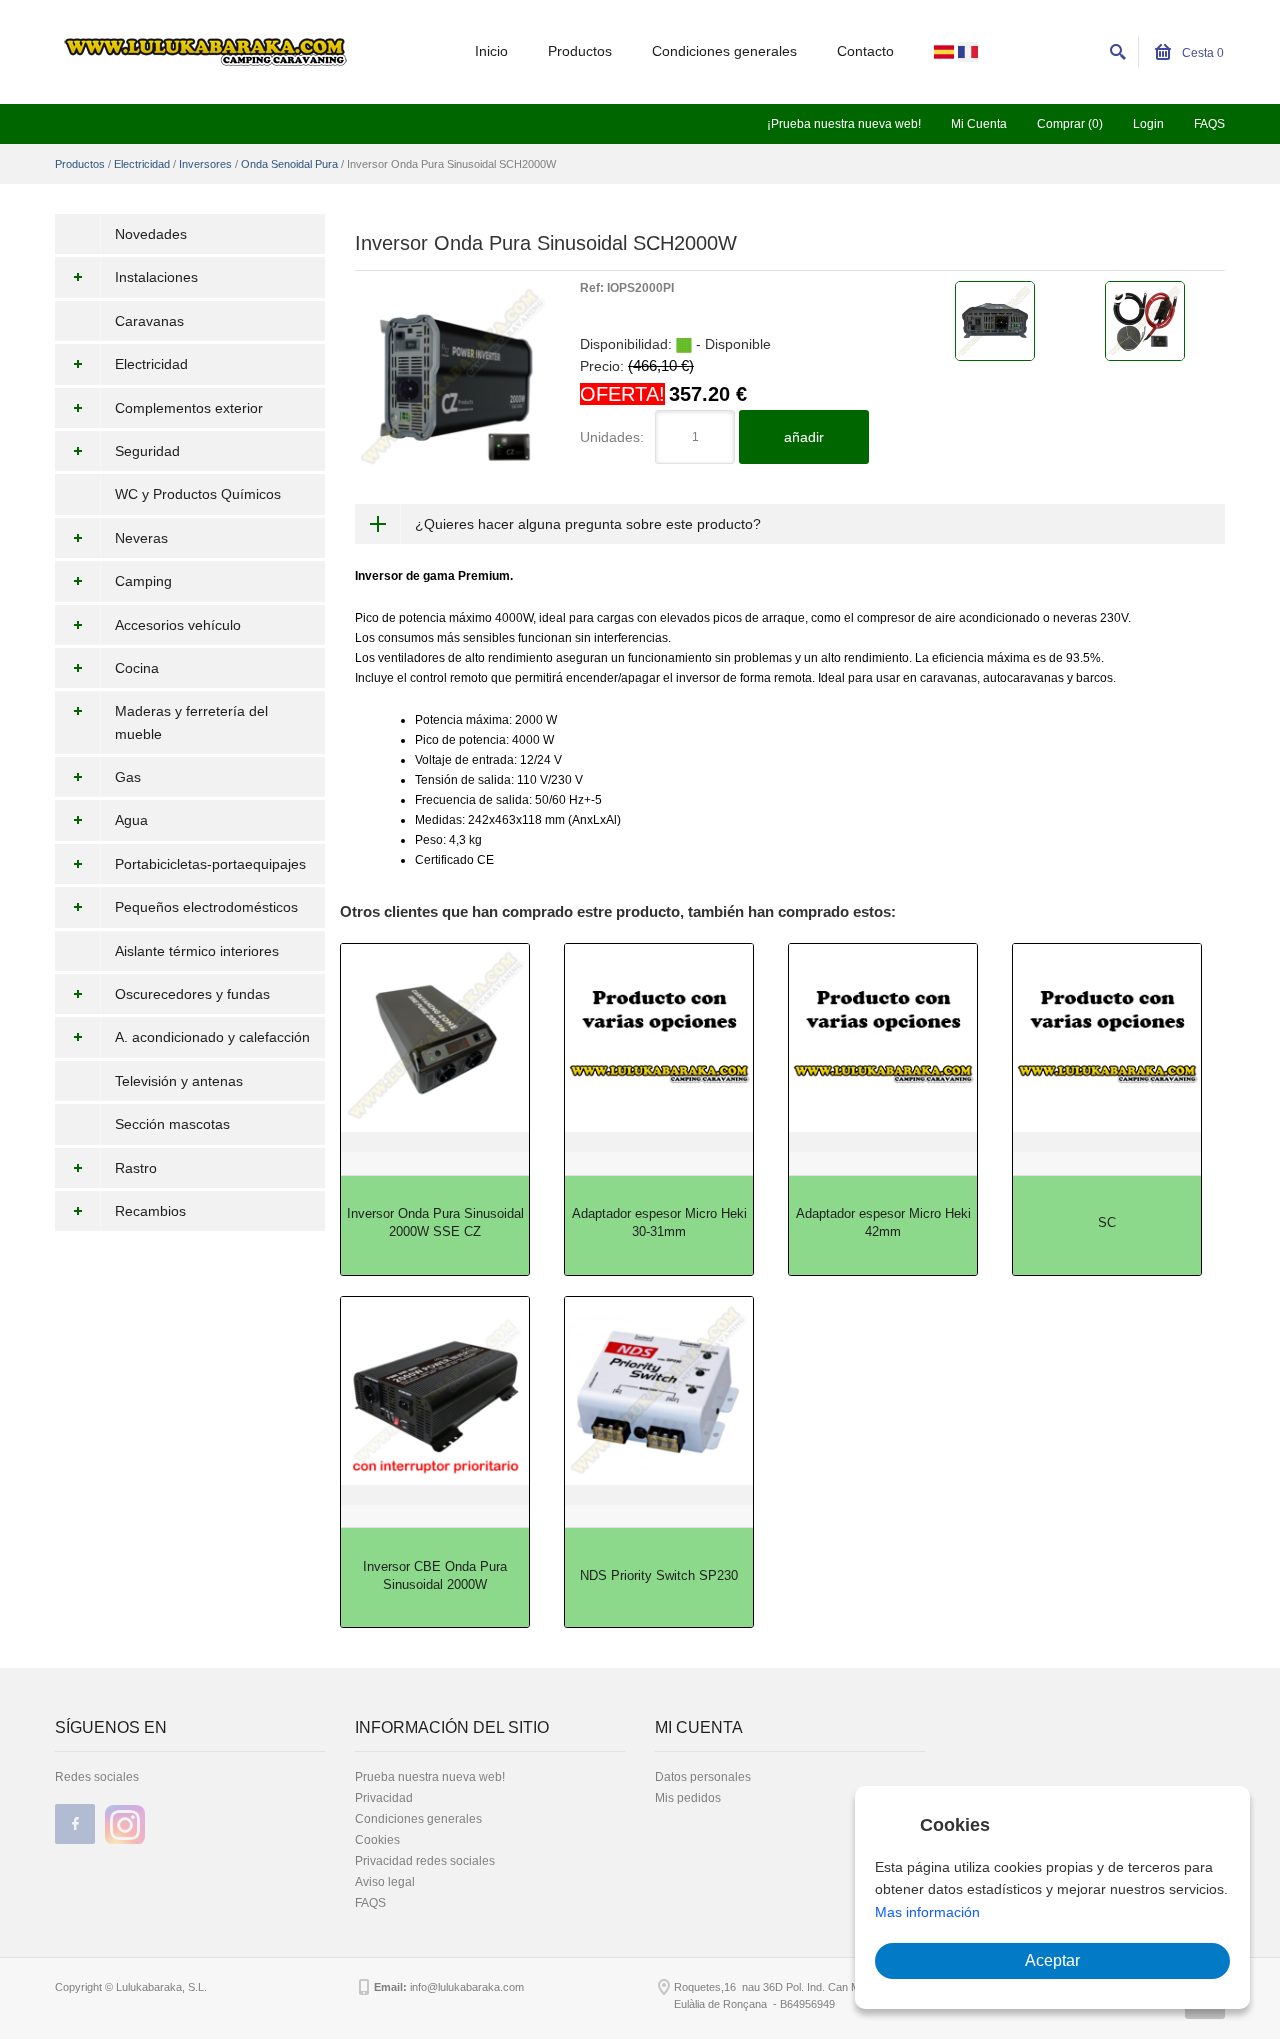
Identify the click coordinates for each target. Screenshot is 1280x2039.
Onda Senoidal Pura (289, 164)
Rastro (136, 1168)
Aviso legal (385, 1882)
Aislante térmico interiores (197, 951)
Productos (580, 51)
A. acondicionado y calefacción (212, 1037)
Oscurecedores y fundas (192, 994)
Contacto (865, 51)
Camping (143, 581)
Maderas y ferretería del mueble (191, 722)
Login (1148, 124)
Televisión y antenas (179, 1081)
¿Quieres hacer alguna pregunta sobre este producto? (588, 524)
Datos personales (703, 1777)
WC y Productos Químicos (198, 494)
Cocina (137, 668)
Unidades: (612, 437)
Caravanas (149, 321)
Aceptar (1052, 1960)
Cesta (1201, 53)
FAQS (1209, 124)
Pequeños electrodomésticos (206, 907)
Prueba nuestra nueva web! (430, 1777)
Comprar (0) (1070, 124)
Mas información (927, 1912)
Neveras (141, 538)
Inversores (205, 164)
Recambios (150, 1211)
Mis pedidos (688, 1798)
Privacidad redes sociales (425, 1861)
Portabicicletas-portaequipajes (210, 864)
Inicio (491, 51)
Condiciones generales (724, 51)
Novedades (151, 234)
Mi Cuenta (979, 124)
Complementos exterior (189, 408)
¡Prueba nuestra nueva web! (844, 124)
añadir (804, 437)
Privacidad (384, 1798)
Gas (128, 777)
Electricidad (142, 164)
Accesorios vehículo (178, 625)
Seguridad (147, 451)
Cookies (377, 1840)
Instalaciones (156, 277)
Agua (131, 820)
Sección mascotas (172, 1124)
